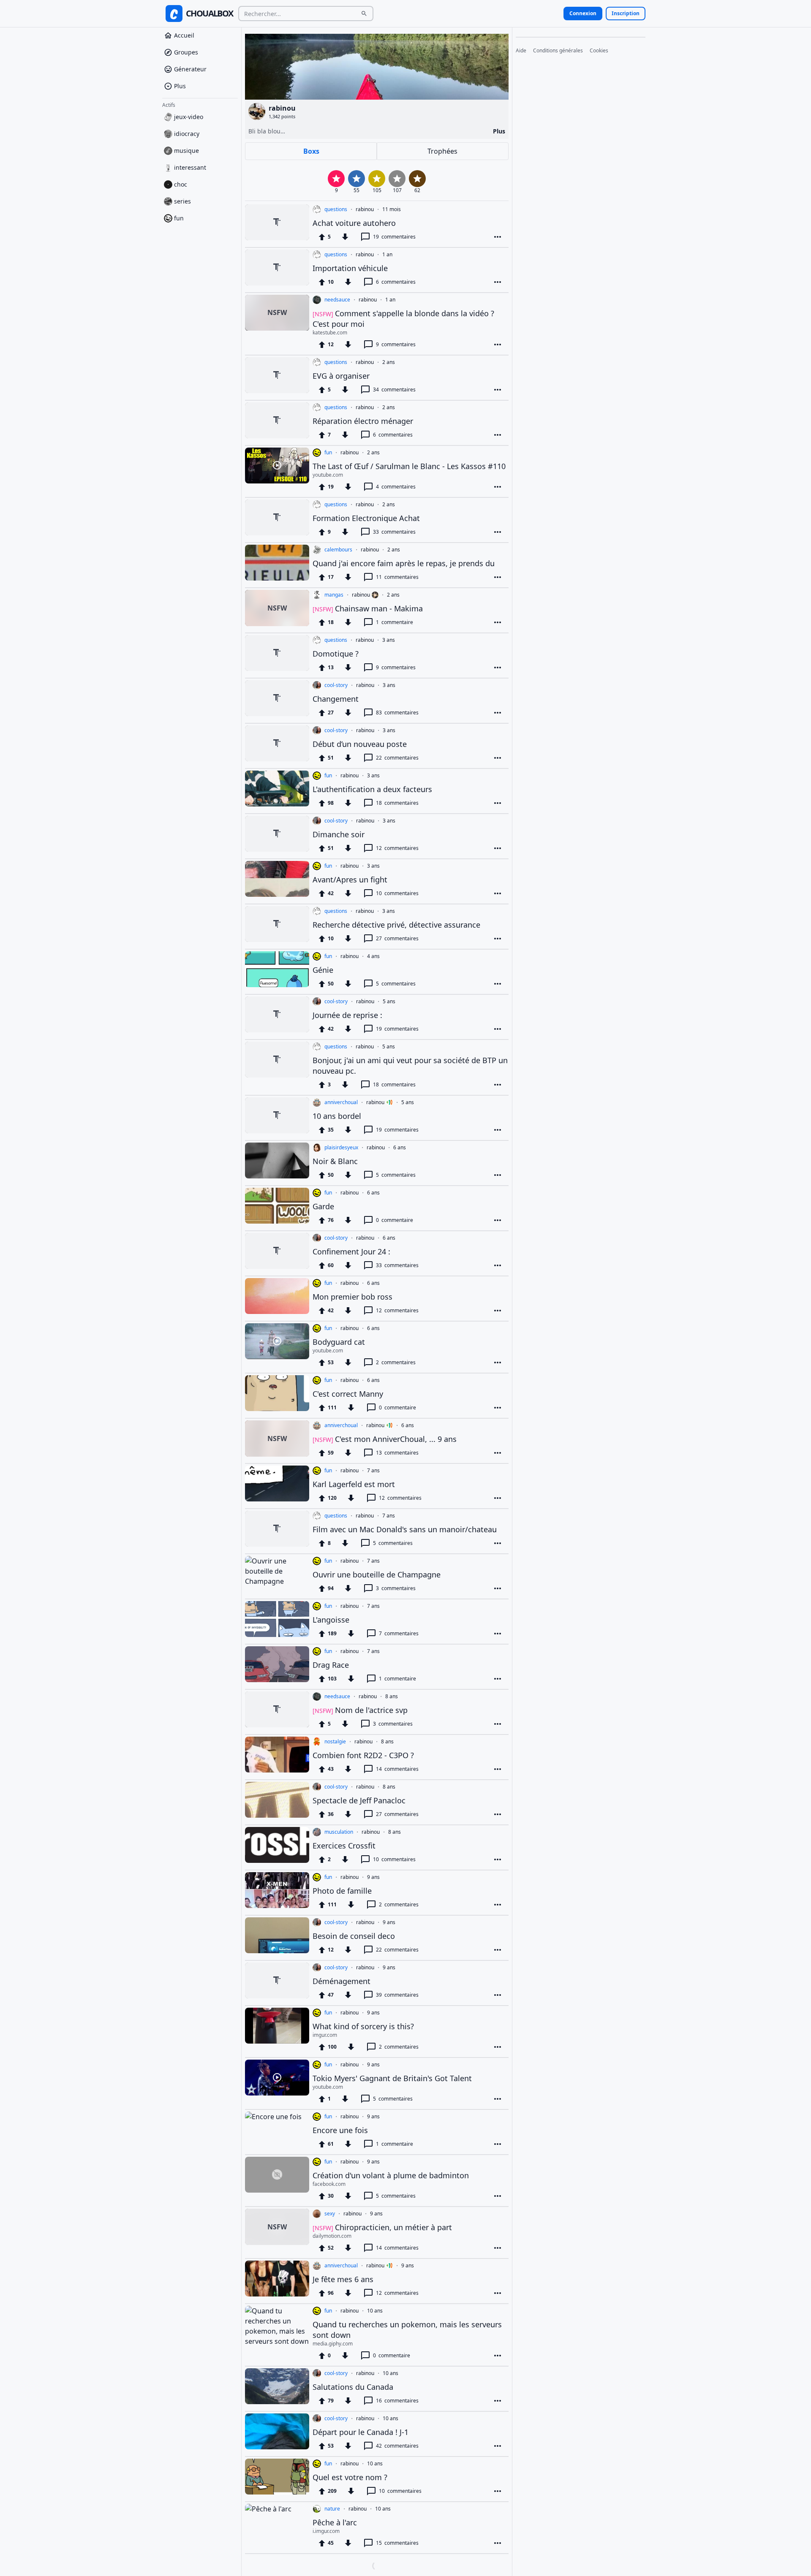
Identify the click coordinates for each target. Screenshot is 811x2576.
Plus (180, 88)
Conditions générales (558, 51)
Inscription (626, 13)
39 (397, 1995)
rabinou (365, 209)
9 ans (373, 1877)
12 (397, 848)
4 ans (373, 956)
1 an (387, 255)
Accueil (184, 38)
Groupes (186, 55)
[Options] (498, 237)
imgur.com (325, 2035)
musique (186, 153)
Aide (521, 51)
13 (397, 1453)
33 (394, 532)
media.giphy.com (333, 2344)
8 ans (392, 1697)
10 (397, 893)
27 (397, 938)
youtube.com (328, 475)
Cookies (599, 51)
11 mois (392, 209)
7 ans (373, 1471)
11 (397, 577)
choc (181, 187)
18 (397, 803)
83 (397, 713)
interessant (190, 170)
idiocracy (187, 136)
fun (179, 221)
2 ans (389, 362)
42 (397, 2446)
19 (394, 237)
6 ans (400, 1148)
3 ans (389, 640)
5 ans (389, 1002)
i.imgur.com (326, 2531)
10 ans (375, 2311)
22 (397, 758)
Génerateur (190, 72)
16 (397, 2401)
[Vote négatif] (345, 237)
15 (397, 2543)
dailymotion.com (332, 2236)
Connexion (583, 13)
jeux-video (189, 119)
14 (397, 1769)
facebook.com (329, 2184)
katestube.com (330, 333)
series (182, 204)
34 (394, 390)
